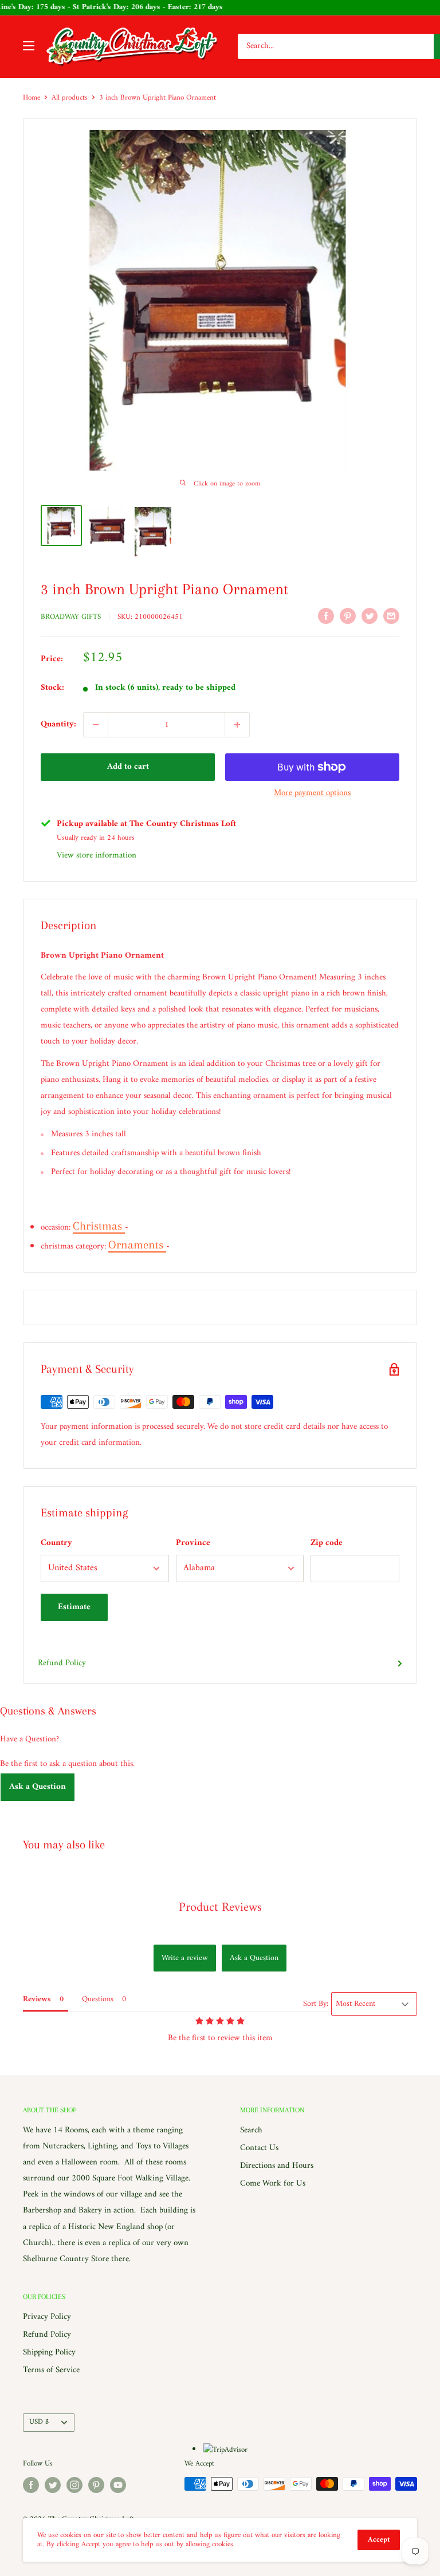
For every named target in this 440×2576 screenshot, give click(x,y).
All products (70, 98)
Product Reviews (220, 1908)
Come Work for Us (273, 2184)
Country (56, 1543)
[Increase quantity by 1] (237, 725)
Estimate (74, 1607)
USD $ (39, 2422)
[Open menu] (29, 46)
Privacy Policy (47, 2317)
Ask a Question (38, 1787)
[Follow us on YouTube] (118, 2485)
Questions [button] (98, 1999)
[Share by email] (391, 616)
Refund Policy (62, 1663)
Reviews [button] (37, 1999)
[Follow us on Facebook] (31, 2485)
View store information (97, 856)
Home (32, 98)
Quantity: (58, 724)
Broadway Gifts (71, 617)
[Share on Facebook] (326, 616)
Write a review (185, 1958)
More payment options (312, 793)
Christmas (99, 1226)
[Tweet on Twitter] (370, 616)
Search (251, 2130)
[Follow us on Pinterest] (96, 2485)
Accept (379, 2540)
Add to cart (128, 767)
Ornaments (137, 1245)
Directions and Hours (277, 2166)
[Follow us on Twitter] (53, 2485)
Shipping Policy (49, 2352)
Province (193, 1543)
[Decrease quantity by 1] (96, 725)
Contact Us (259, 2148)
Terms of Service (51, 2370)
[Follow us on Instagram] (74, 2485)
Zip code (327, 1543)
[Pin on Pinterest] (348, 616)
